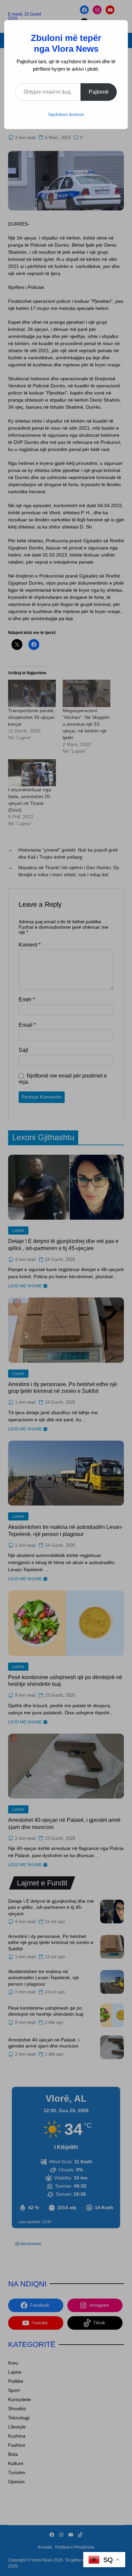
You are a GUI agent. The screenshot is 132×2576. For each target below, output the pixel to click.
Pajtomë (99, 92)
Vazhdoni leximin (66, 114)
